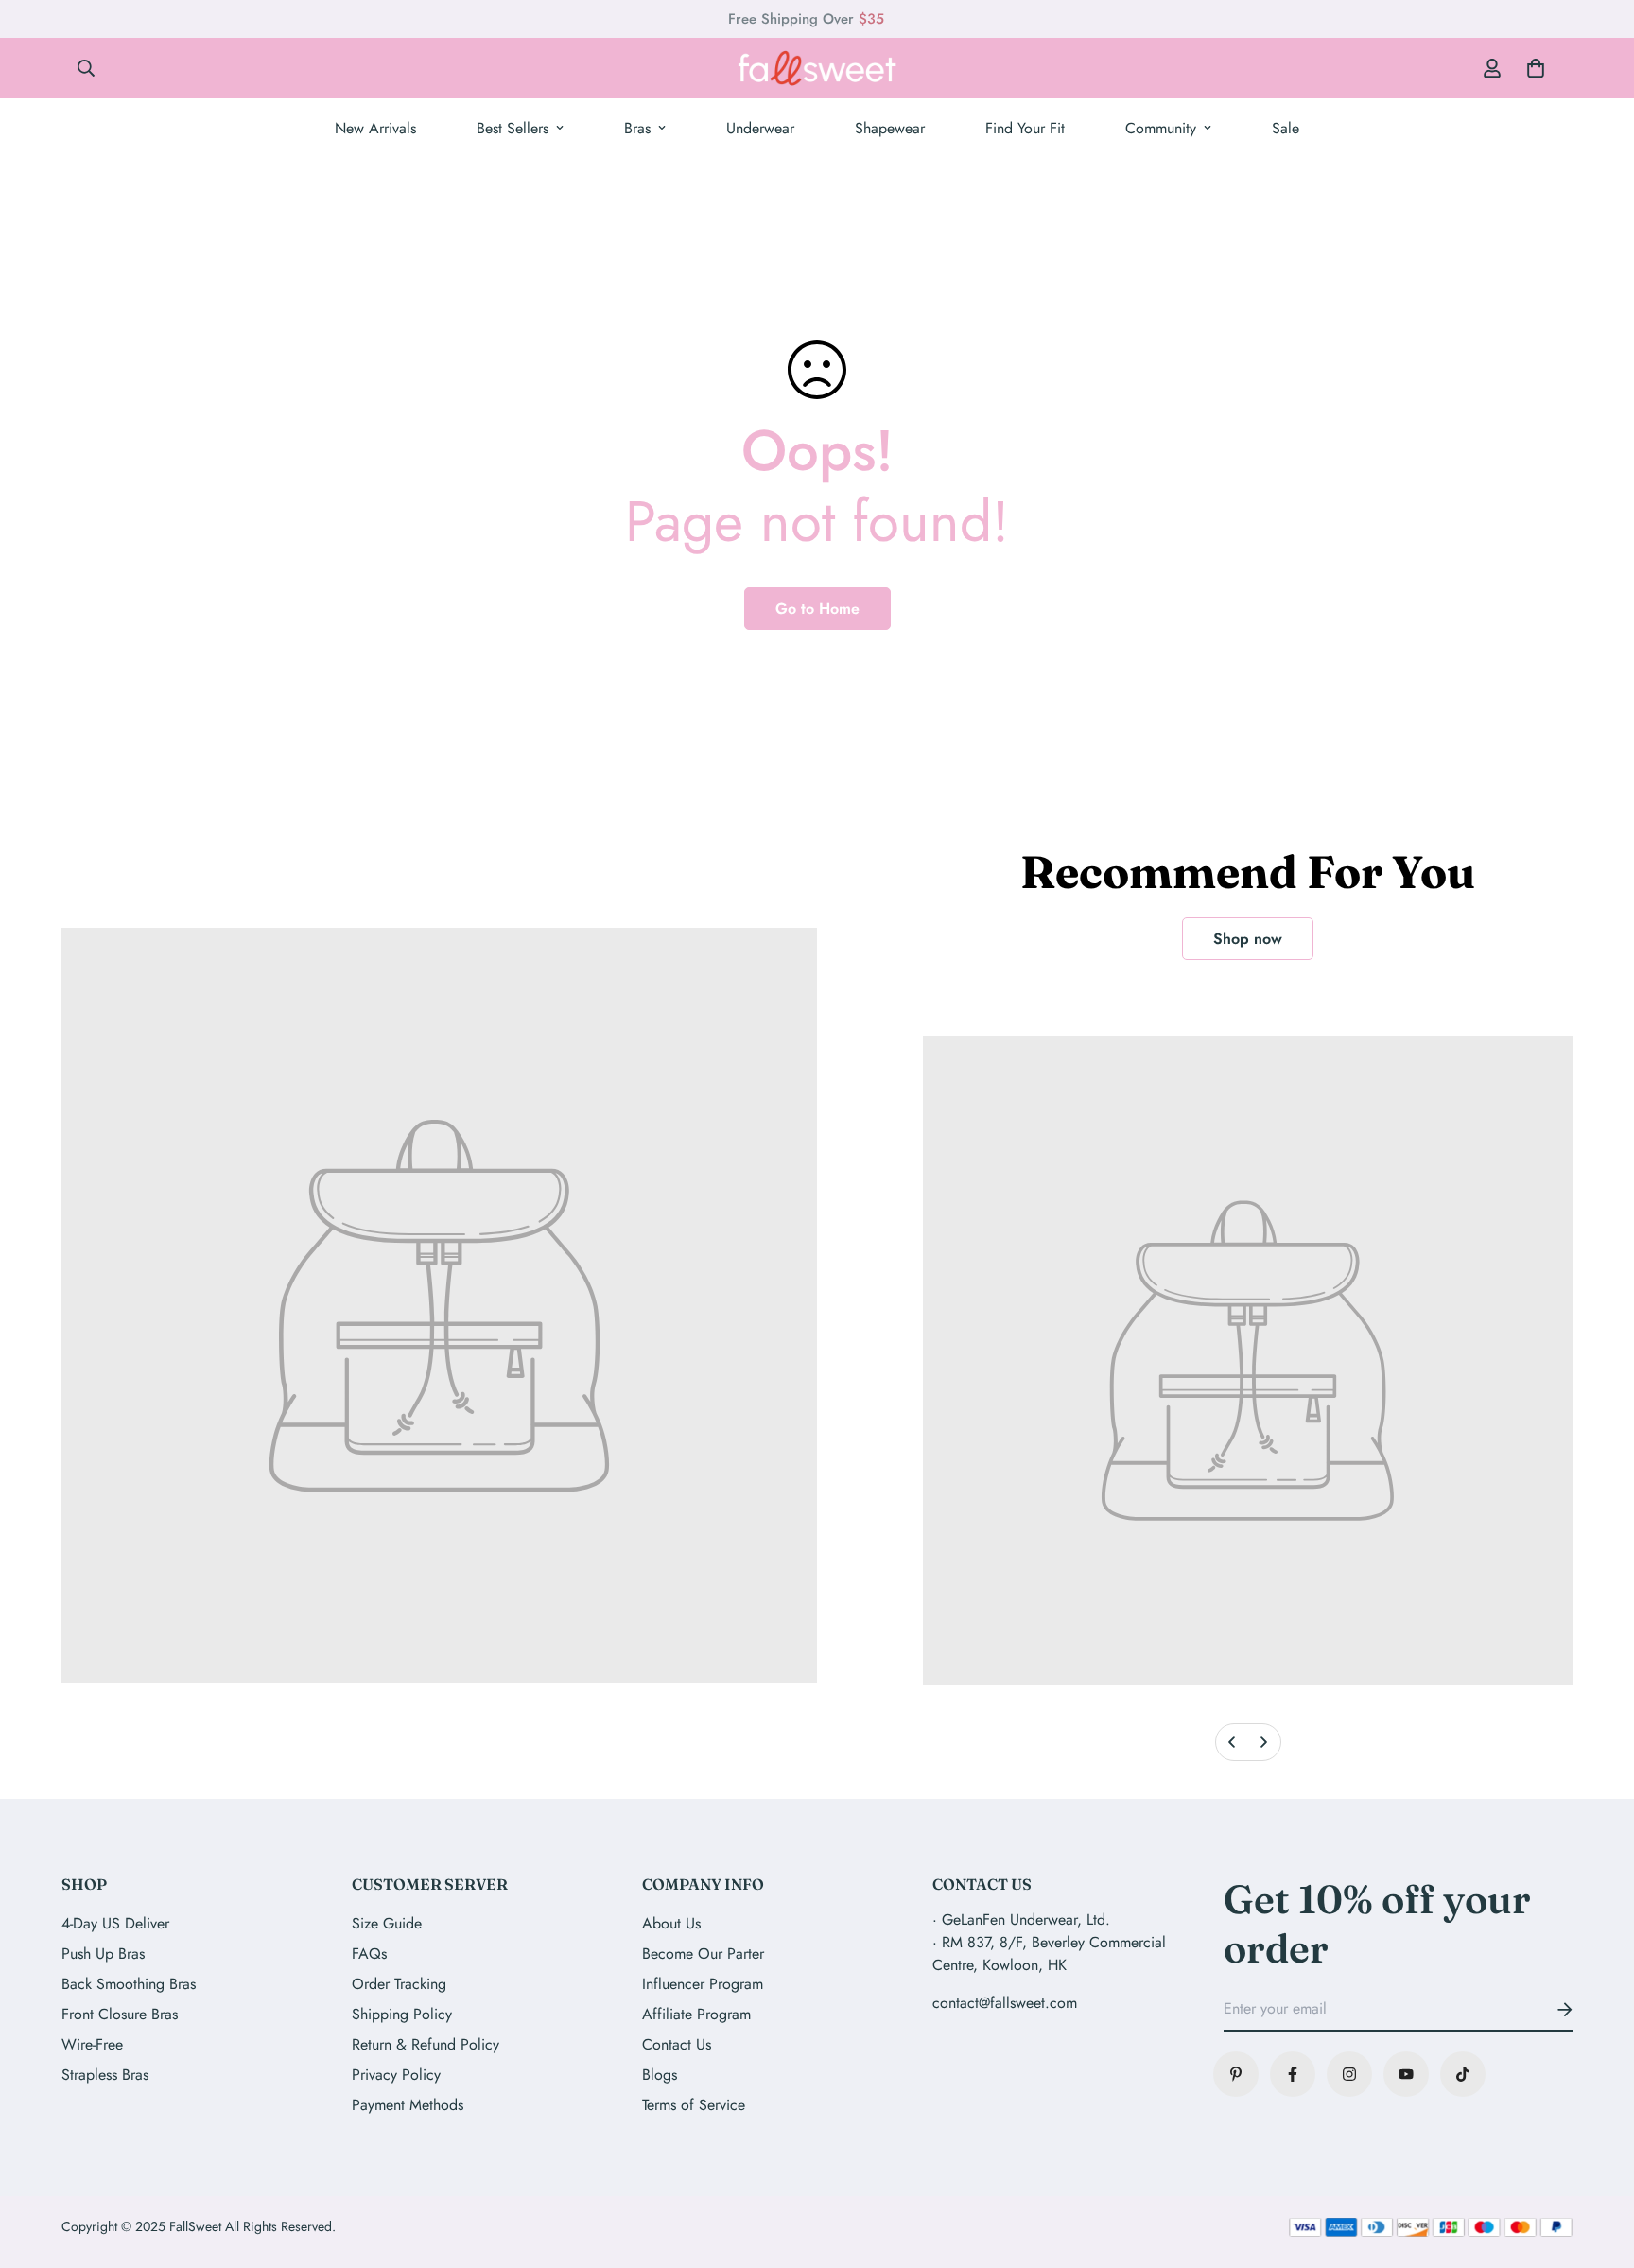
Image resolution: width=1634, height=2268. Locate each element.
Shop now (1248, 939)
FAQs (369, 1954)
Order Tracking (399, 1984)
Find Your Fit (1025, 128)
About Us (671, 1923)
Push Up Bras (103, 1954)
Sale (1286, 128)
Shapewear (890, 128)
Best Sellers (513, 128)
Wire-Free (92, 2044)
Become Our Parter (703, 1954)
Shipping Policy (402, 2014)
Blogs (660, 2075)
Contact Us (677, 2044)
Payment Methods (408, 2105)
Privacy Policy (396, 2075)
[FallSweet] (817, 68)
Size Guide (387, 1923)
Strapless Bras (105, 2075)
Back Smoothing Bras (129, 1984)
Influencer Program (703, 1984)
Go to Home (817, 609)
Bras (637, 128)
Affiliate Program (696, 2014)
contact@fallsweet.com (1005, 2003)
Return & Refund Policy (426, 2044)
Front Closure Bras (120, 2014)
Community (1161, 128)
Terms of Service (694, 2105)
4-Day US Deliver (115, 1923)
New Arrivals (375, 128)
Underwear (760, 128)
